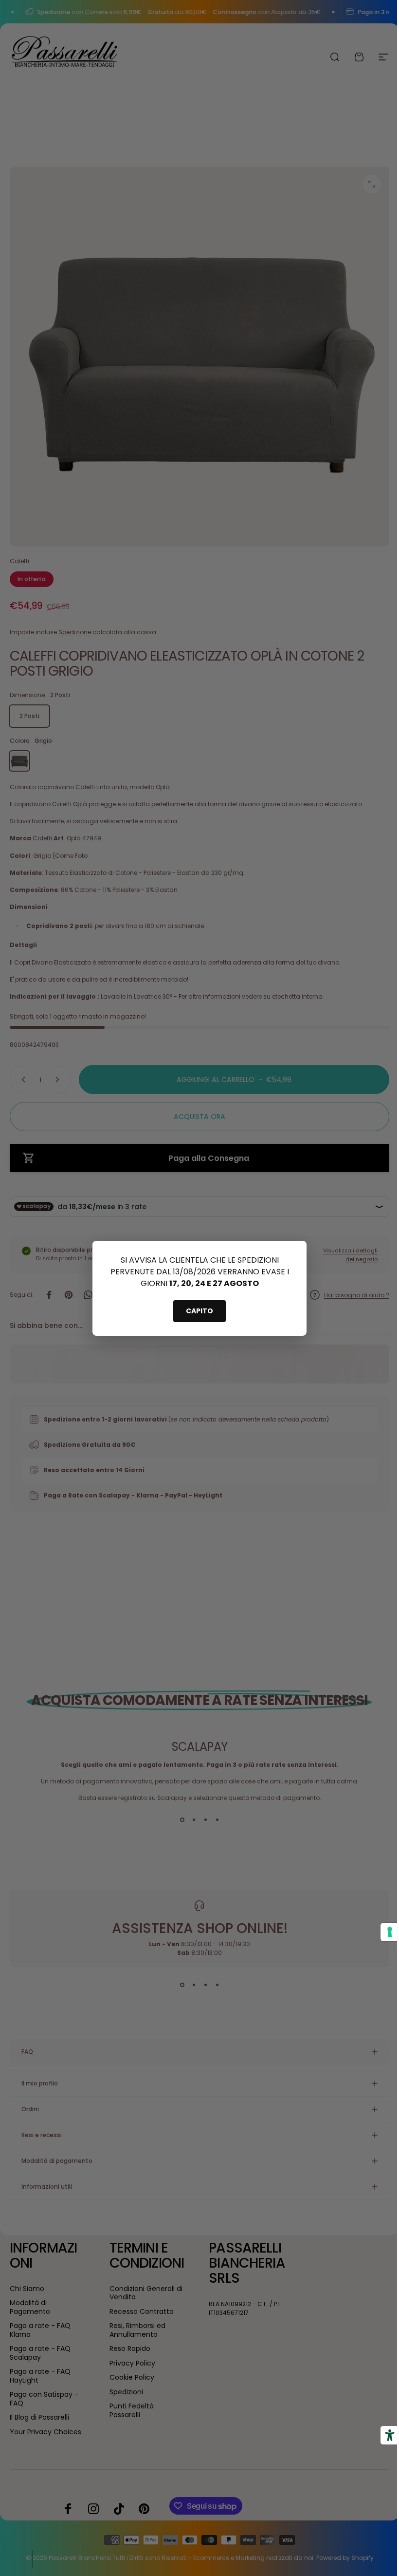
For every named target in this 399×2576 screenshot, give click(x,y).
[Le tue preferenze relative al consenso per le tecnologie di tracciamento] (382, 1932)
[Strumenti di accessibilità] (382, 2435)
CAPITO (199, 1311)
